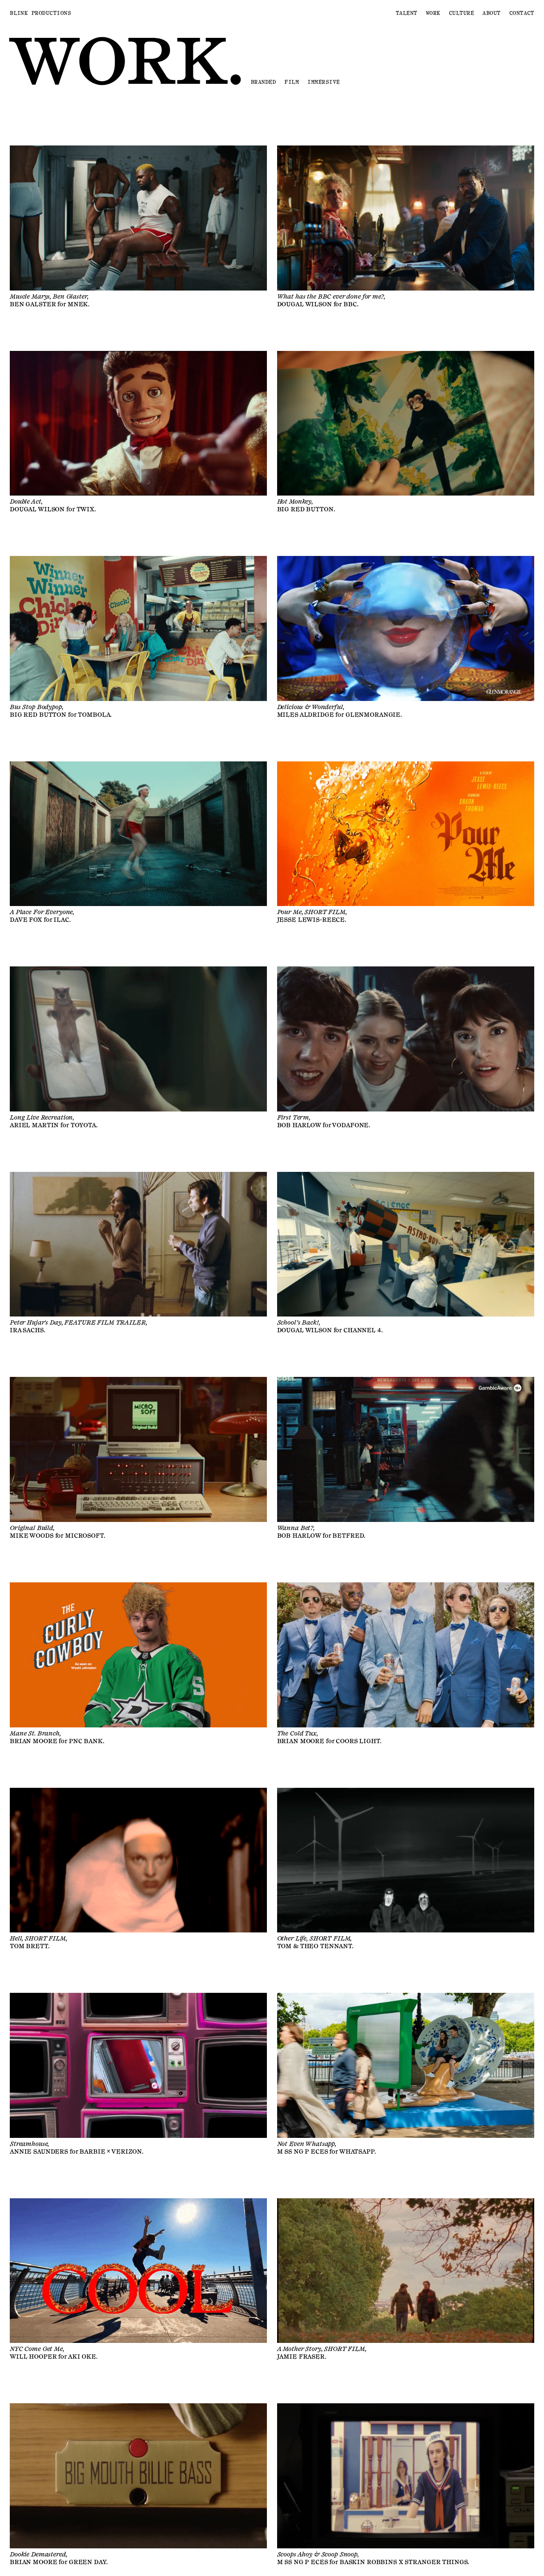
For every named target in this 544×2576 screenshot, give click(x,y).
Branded (263, 82)
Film (292, 82)
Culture (461, 13)
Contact (522, 13)
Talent (407, 13)
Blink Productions (40, 13)
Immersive (323, 82)
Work (433, 13)
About (491, 13)
